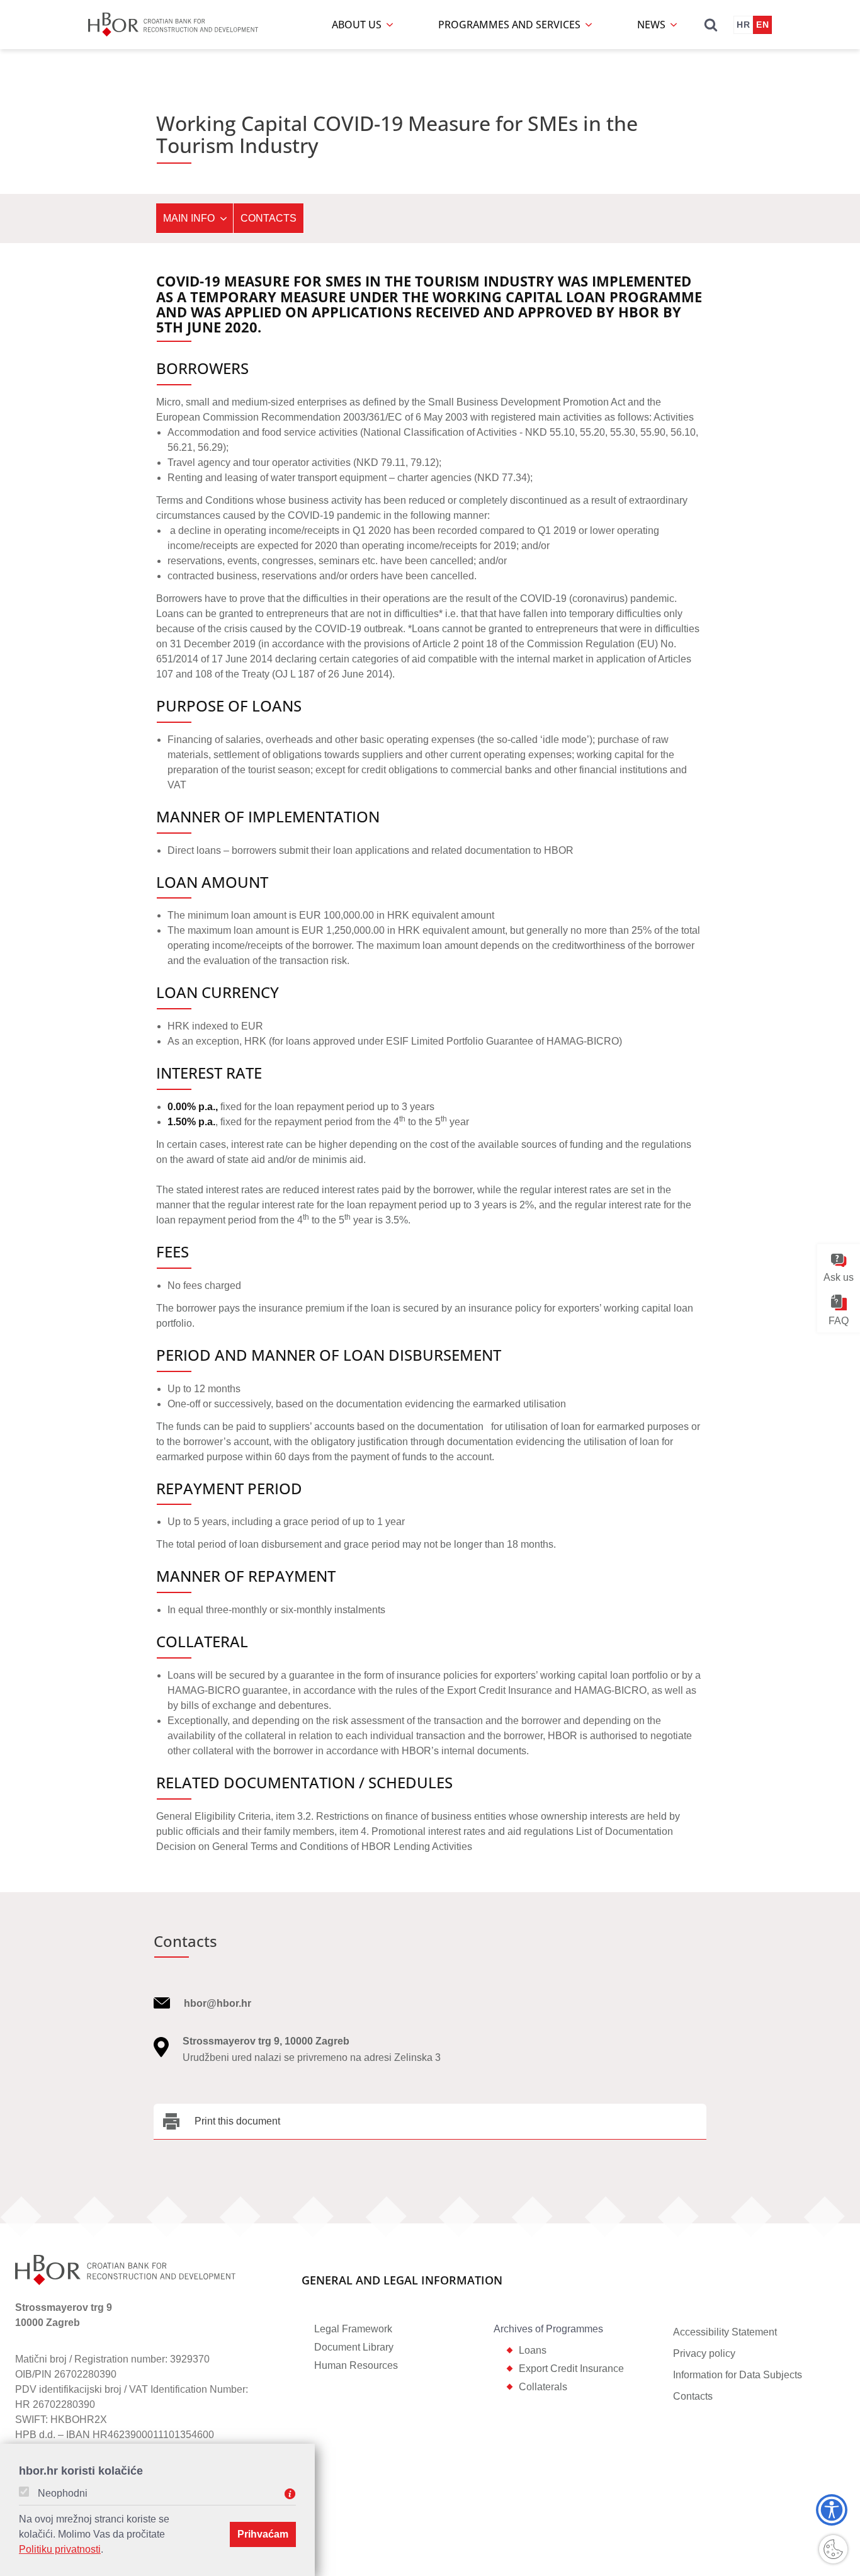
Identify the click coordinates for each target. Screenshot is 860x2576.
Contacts (269, 218)
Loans (533, 2350)
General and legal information (402, 2281)
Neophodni (63, 2494)
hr (743, 25)
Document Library (354, 2347)
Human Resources (356, 2365)
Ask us (839, 1277)
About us (358, 25)
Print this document (237, 2121)
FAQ (839, 1320)
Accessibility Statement (725, 2332)
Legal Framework (353, 2329)
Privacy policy (704, 2353)
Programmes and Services (511, 25)
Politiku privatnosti (60, 2549)
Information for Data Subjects (738, 2375)
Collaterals (543, 2387)
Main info (189, 218)
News (653, 25)
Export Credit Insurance (571, 2369)
